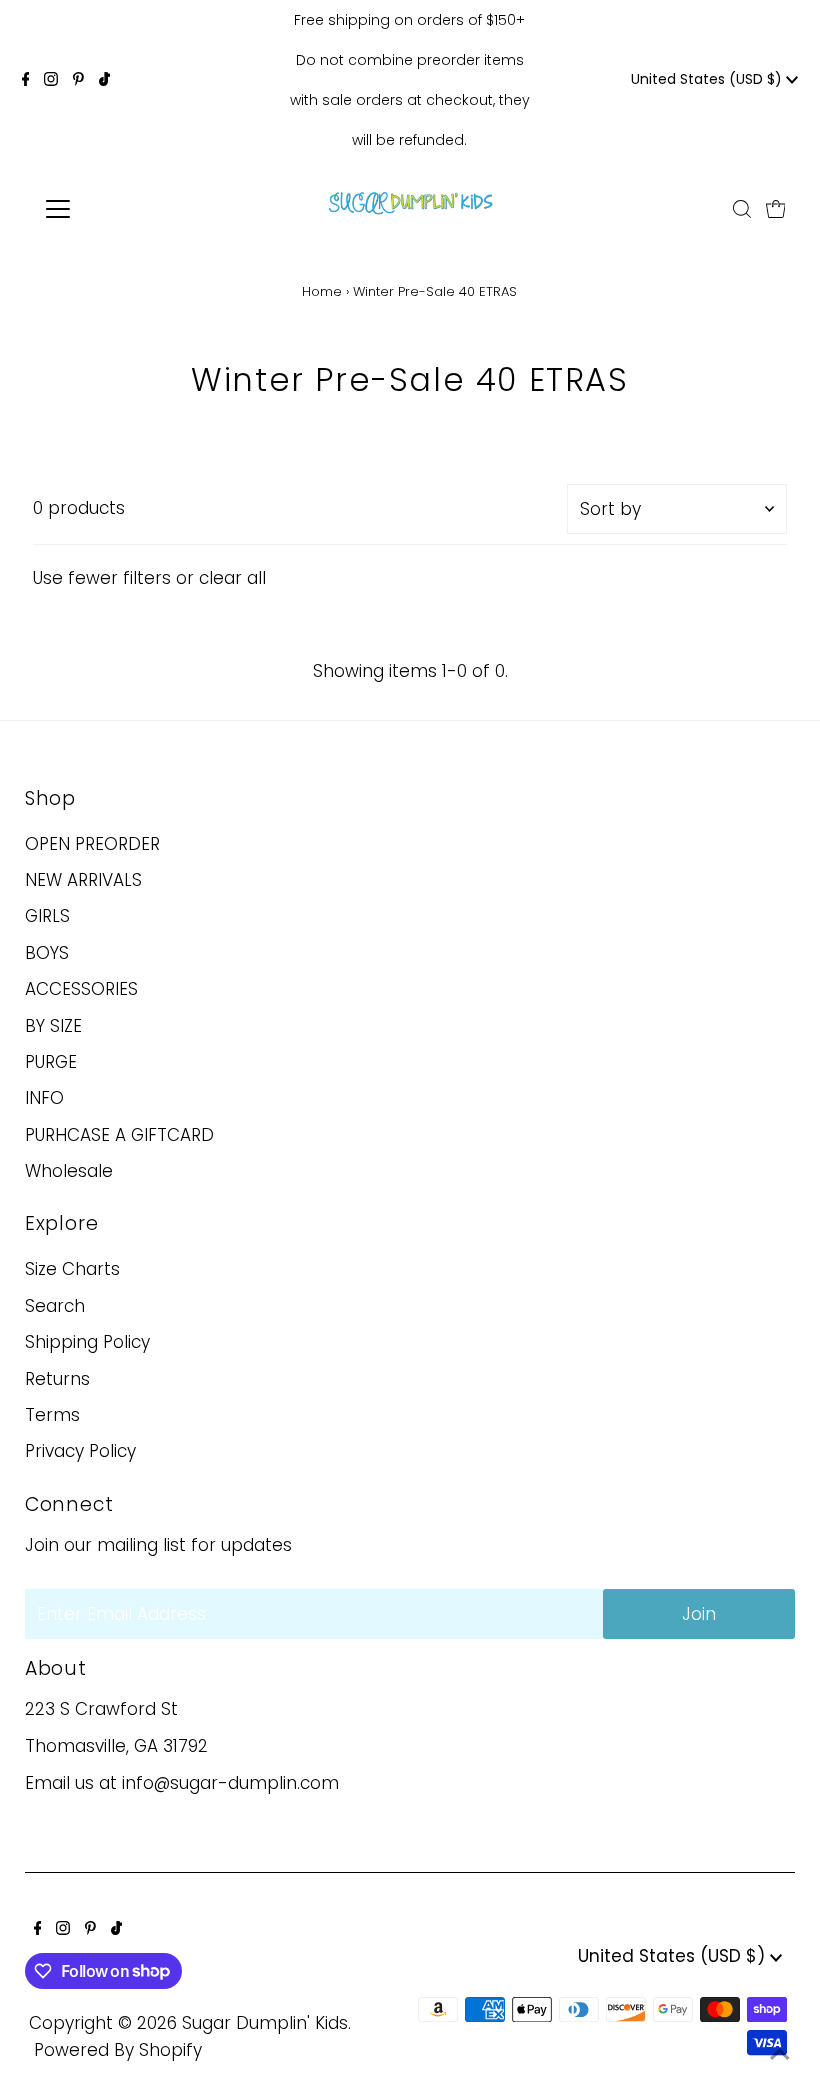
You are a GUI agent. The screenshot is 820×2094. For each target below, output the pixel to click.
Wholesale (69, 1171)
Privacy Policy (80, 1451)
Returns (57, 1379)
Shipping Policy (87, 1342)
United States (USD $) (708, 79)
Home (322, 291)
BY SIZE (53, 1026)
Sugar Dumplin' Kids (265, 2023)
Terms (52, 1415)
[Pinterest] (78, 80)
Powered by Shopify (118, 2050)
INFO (44, 1098)
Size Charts (72, 1269)
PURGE (51, 1062)
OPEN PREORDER (92, 844)
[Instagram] (51, 80)
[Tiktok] (104, 80)
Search (55, 1306)
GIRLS (47, 916)
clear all (232, 578)
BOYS (47, 953)
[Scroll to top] (780, 2054)
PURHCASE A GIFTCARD (119, 1135)
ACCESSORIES (81, 989)
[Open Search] (742, 209)
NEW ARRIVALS (83, 880)
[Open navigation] (122, 209)
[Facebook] (26, 80)
